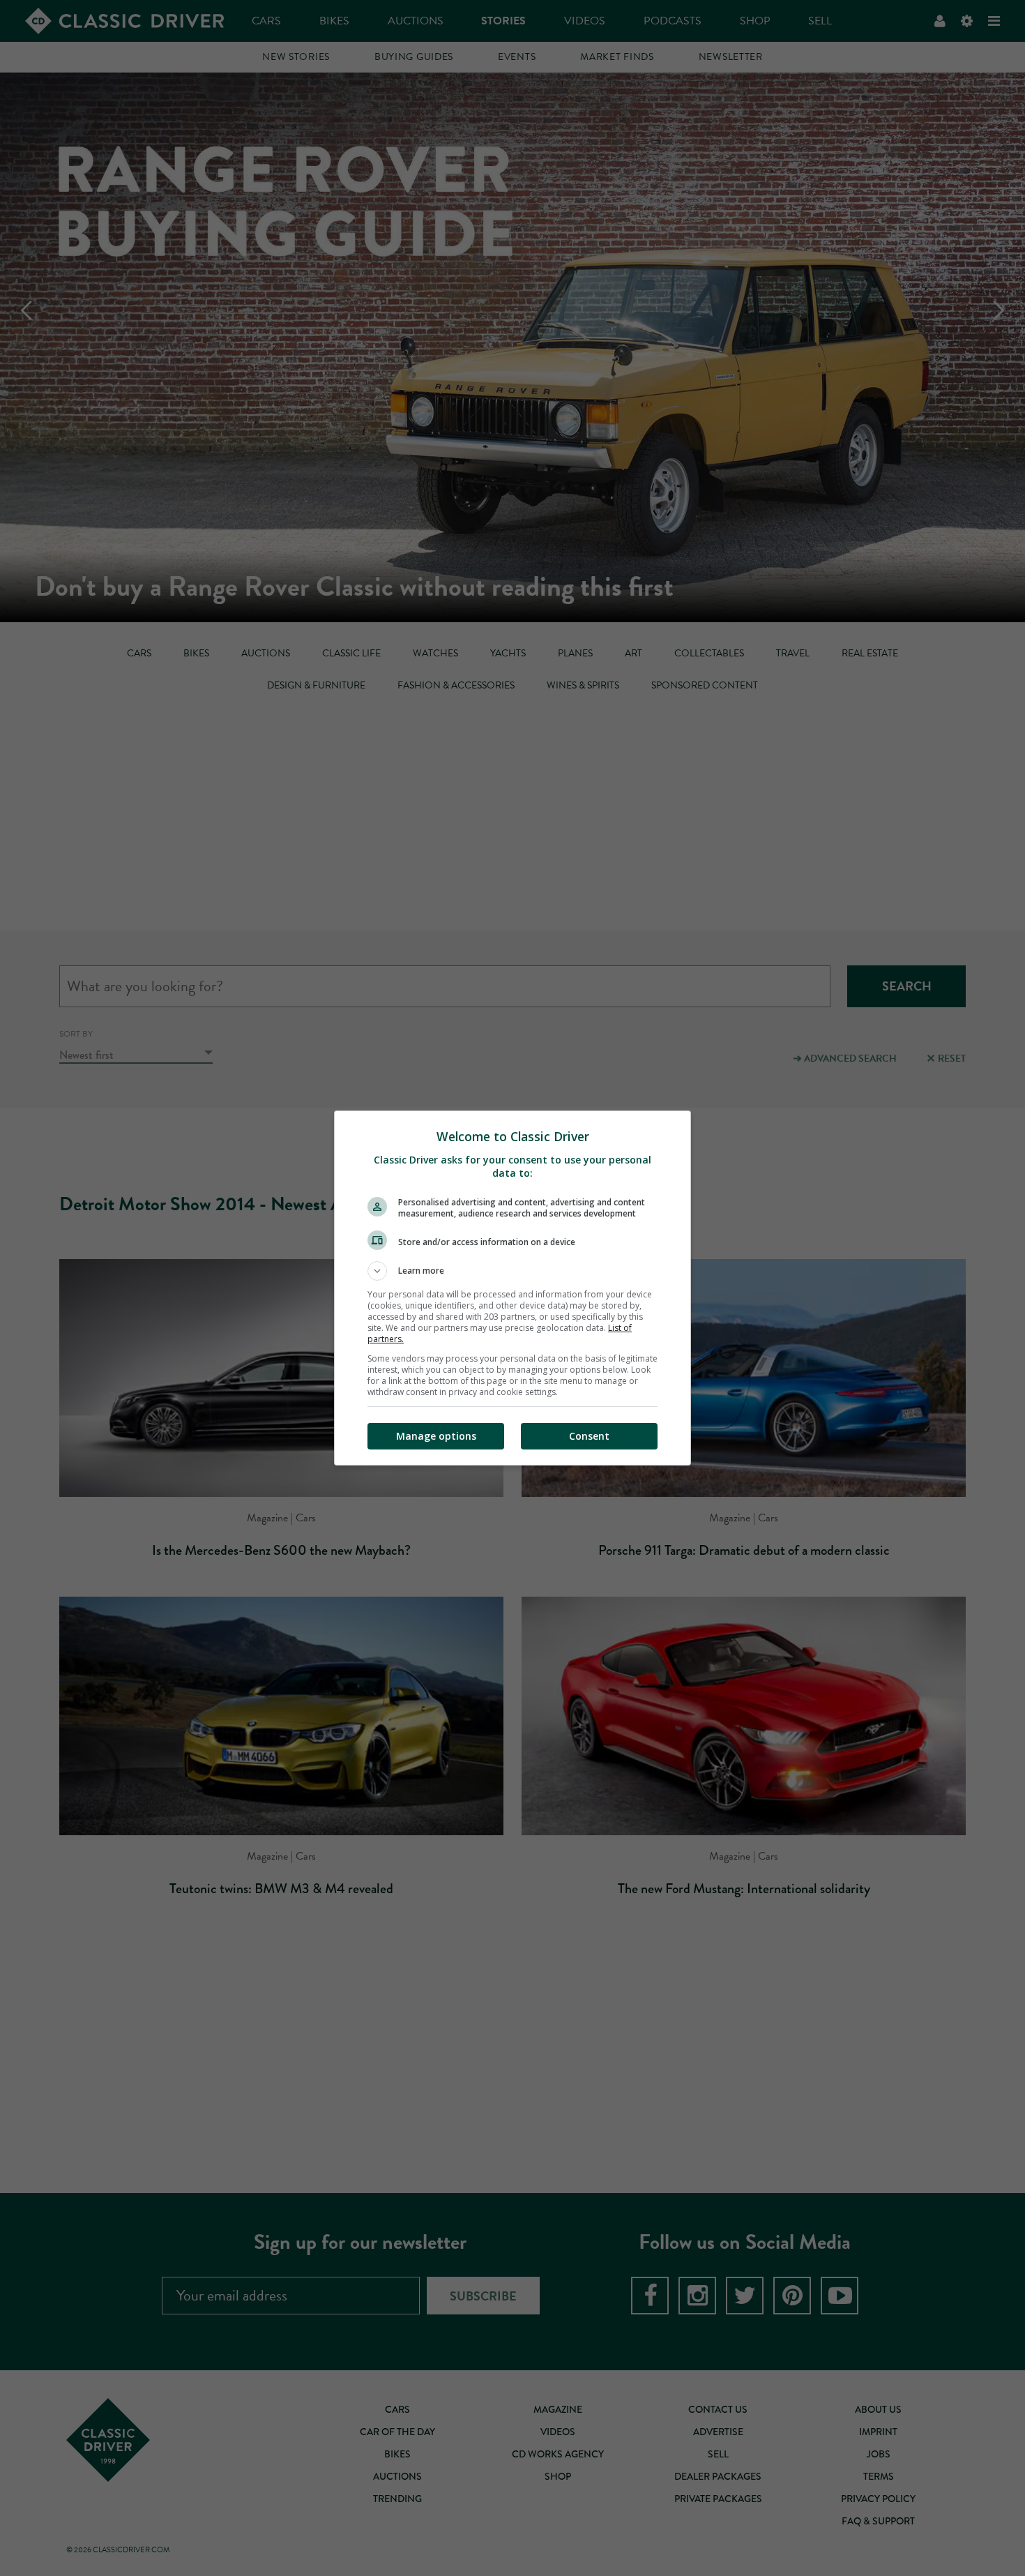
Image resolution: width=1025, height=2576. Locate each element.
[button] (512, 1271)
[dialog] (512, 1288)
